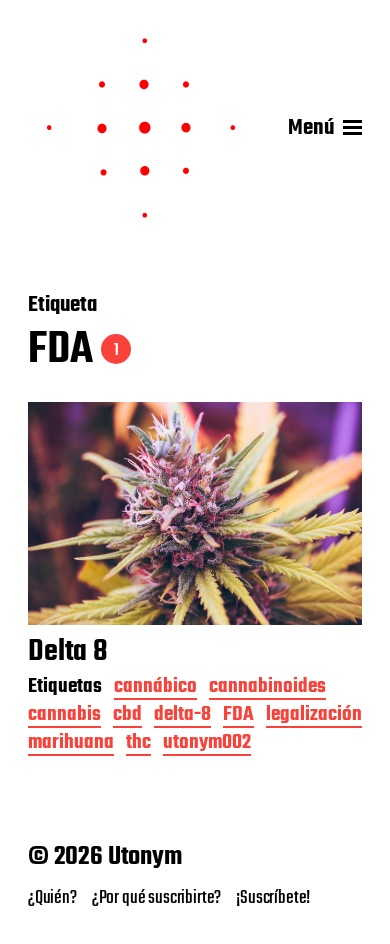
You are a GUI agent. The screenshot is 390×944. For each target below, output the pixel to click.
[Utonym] (141, 128)
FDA (238, 716)
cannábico (155, 688)
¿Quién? (52, 898)
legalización (314, 716)
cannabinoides (267, 688)
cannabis (64, 716)
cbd (127, 716)
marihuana (71, 744)
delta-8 (182, 716)
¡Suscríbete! (273, 898)
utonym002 (207, 744)
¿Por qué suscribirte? (156, 898)
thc (138, 744)
